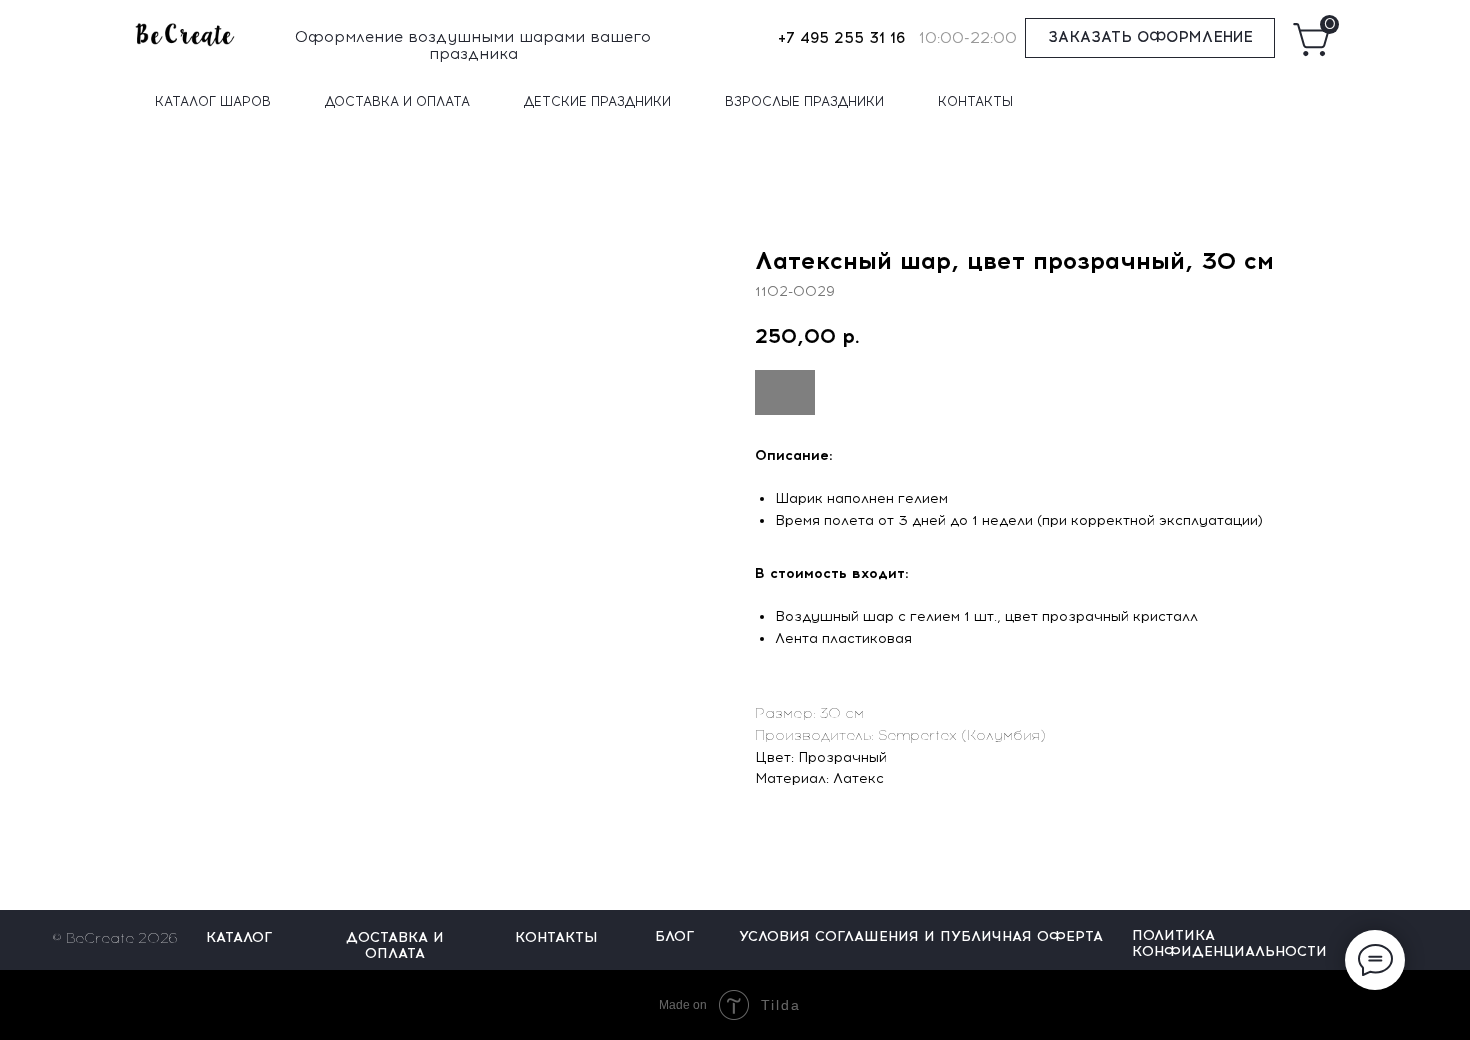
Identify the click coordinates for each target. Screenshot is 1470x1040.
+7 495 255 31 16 (841, 38)
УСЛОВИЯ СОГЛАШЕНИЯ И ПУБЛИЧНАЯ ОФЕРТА (921, 936)
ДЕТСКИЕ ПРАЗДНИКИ (597, 101)
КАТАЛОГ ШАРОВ (213, 101)
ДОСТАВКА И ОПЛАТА (397, 101)
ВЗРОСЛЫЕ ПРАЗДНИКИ (804, 101)
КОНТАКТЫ (975, 101)
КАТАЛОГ (239, 937)
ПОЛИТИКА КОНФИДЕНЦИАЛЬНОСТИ (1229, 943)
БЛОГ (674, 936)
